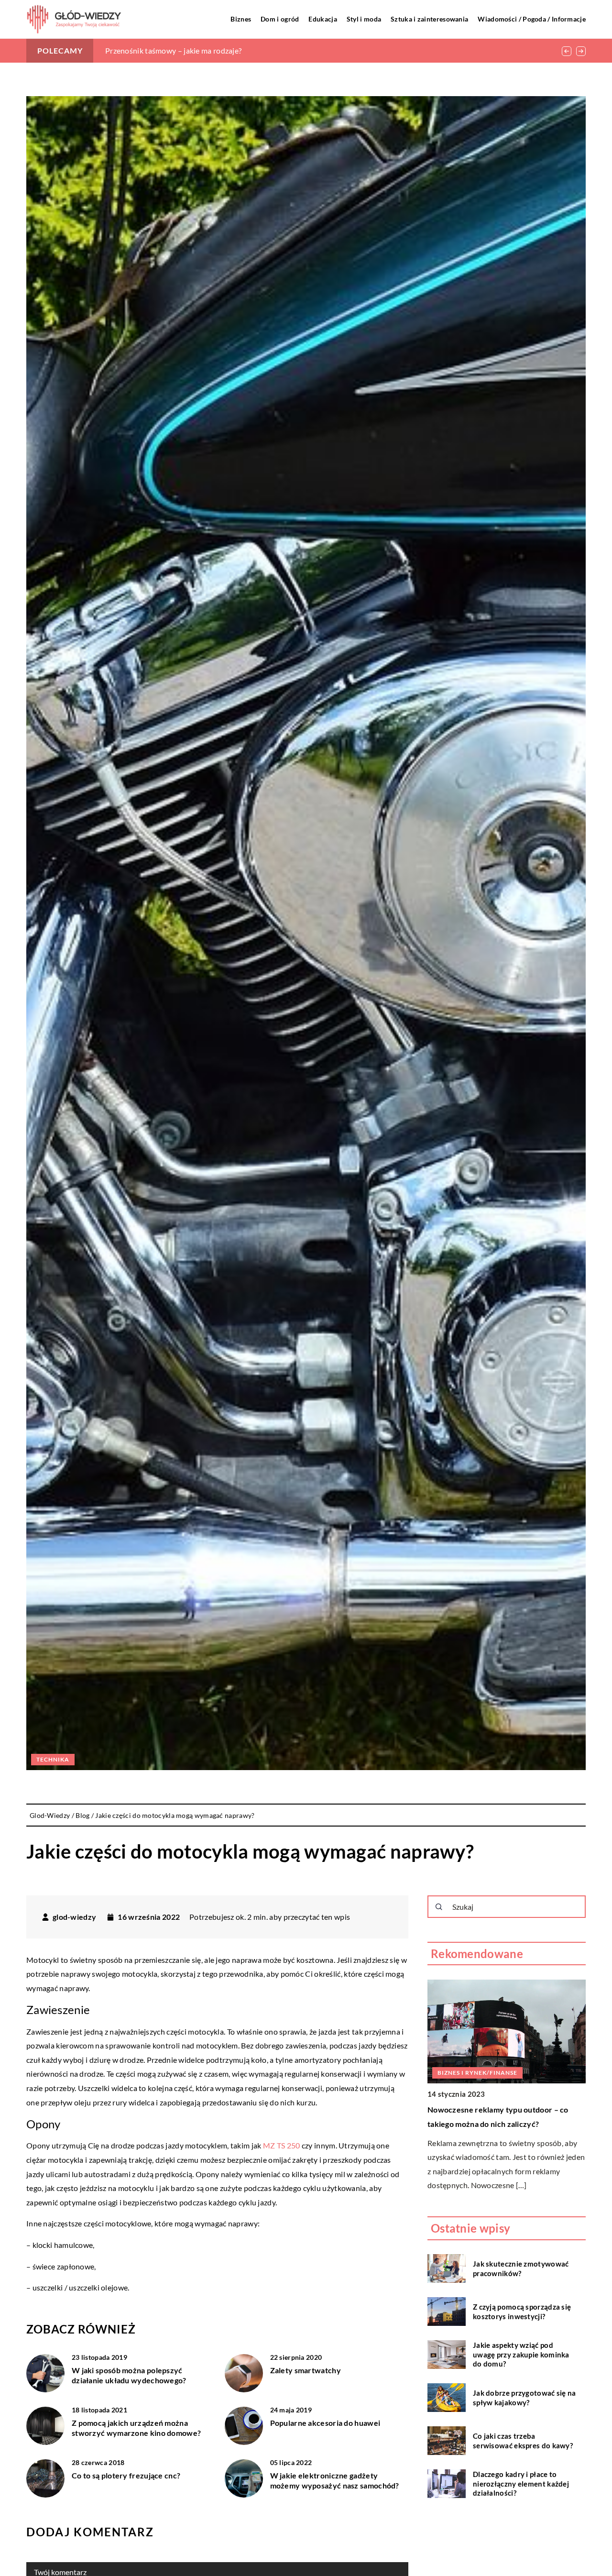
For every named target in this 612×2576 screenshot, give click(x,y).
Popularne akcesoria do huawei (325, 2423)
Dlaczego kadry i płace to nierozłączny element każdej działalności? (521, 2483)
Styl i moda (364, 19)
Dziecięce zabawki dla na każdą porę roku (501, 2109)
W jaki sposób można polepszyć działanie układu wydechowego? (129, 2375)
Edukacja (322, 19)
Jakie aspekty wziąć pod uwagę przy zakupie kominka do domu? (521, 2354)
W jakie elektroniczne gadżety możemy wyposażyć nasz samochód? (335, 2480)
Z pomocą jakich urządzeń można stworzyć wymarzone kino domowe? (136, 2428)
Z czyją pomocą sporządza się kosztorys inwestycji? (522, 2312)
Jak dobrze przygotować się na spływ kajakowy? (525, 2398)
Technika (53, 1759)
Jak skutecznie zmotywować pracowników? (521, 2268)
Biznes (241, 19)
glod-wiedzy (74, 1917)
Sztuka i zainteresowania (429, 19)
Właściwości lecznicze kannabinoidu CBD (176, 50)
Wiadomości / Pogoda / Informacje (532, 19)
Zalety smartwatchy (306, 2370)
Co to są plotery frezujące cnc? (126, 2475)
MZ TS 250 (282, 2145)
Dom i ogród (280, 19)
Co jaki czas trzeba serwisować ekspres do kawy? (523, 2441)
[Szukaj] (439, 1907)
